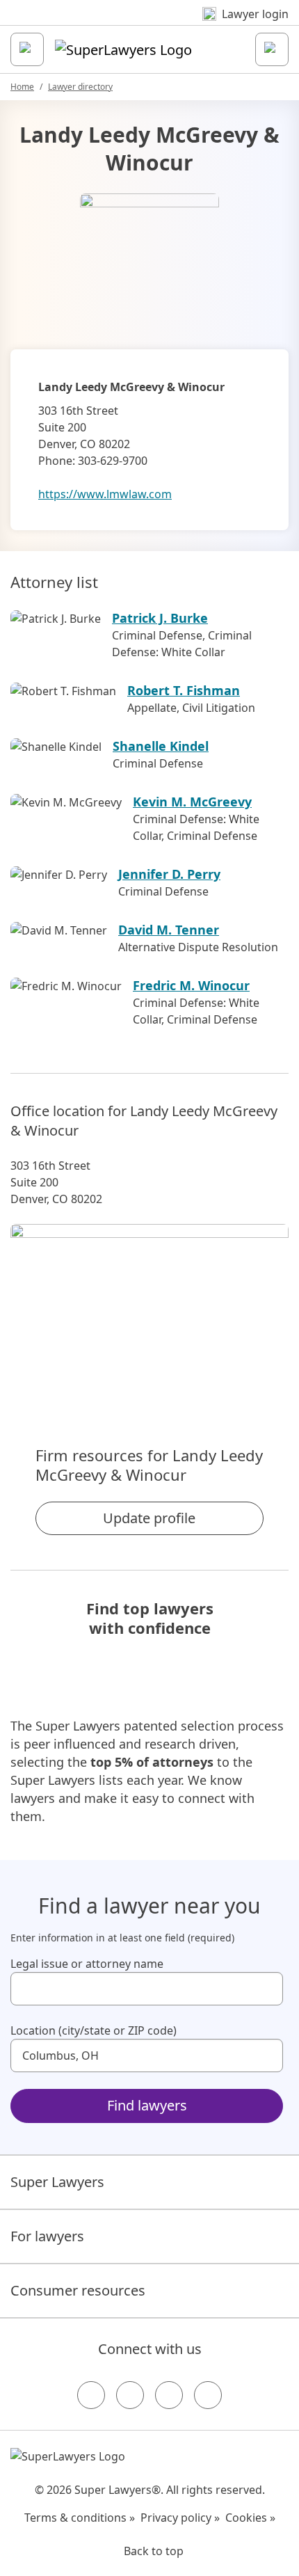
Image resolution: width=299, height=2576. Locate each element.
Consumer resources (78, 2290)
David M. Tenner (169, 930)
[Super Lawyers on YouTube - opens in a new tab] (169, 2395)
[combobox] (147, 1989)
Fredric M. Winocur (191, 985)
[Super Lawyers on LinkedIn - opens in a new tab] (208, 2395)
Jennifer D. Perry (169, 874)
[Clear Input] (266, 1989)
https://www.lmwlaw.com (105, 494)
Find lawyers (147, 2105)
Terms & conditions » (80, 2518)
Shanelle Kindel (161, 746)
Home (22, 87)
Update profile (149, 1518)
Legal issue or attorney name (87, 1964)
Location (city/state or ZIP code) (94, 2030)
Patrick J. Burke (160, 618)
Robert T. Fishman (184, 690)
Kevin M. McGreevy (192, 802)
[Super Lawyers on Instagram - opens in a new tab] (130, 2395)
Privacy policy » (180, 2518)
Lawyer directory (80, 87)
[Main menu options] (27, 49)
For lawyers (47, 2236)
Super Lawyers (57, 2182)
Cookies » (250, 2518)
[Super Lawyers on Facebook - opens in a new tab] (91, 2395)
